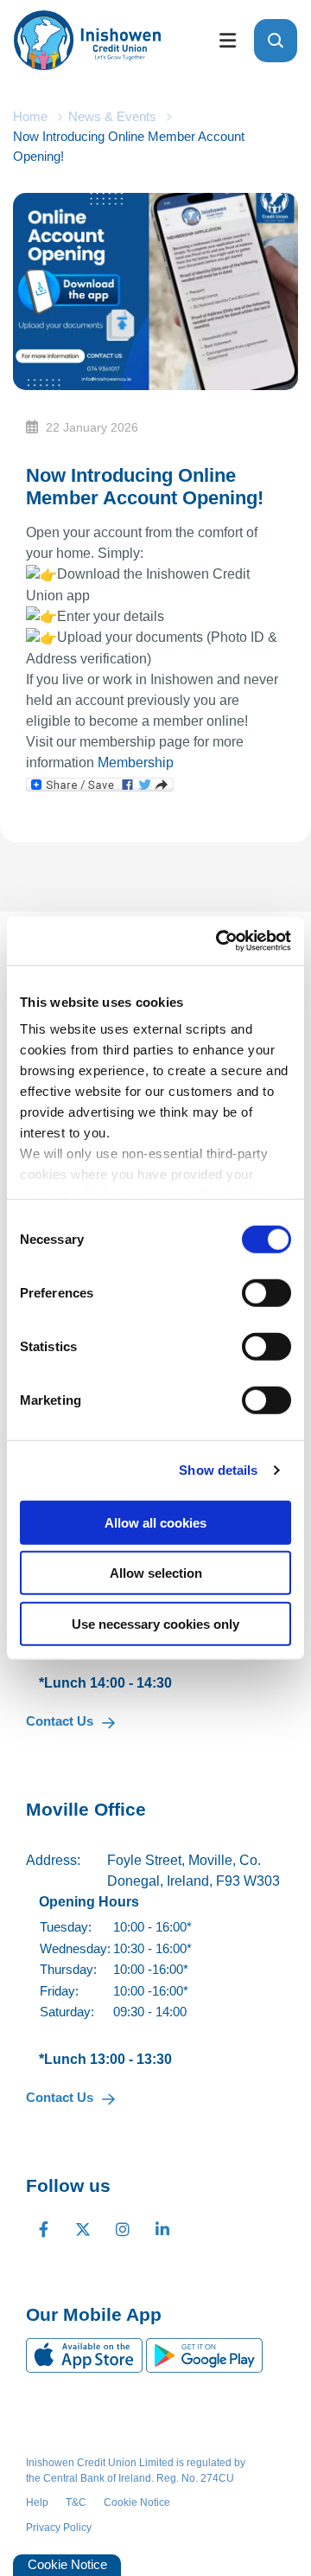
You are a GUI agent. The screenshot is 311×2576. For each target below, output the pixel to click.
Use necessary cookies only (155, 1623)
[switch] (267, 1292)
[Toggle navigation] (227, 40)
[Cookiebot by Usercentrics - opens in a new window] (219, 941)
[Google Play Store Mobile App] (204, 2354)
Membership (136, 763)
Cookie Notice (137, 2502)
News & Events (112, 116)
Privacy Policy (59, 2528)
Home (30, 116)
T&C (76, 2502)
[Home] (100, 40)
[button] (276, 41)
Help (37, 2502)
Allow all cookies (155, 1522)
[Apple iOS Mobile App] (86, 2354)
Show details (218, 1470)
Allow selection (156, 1573)
